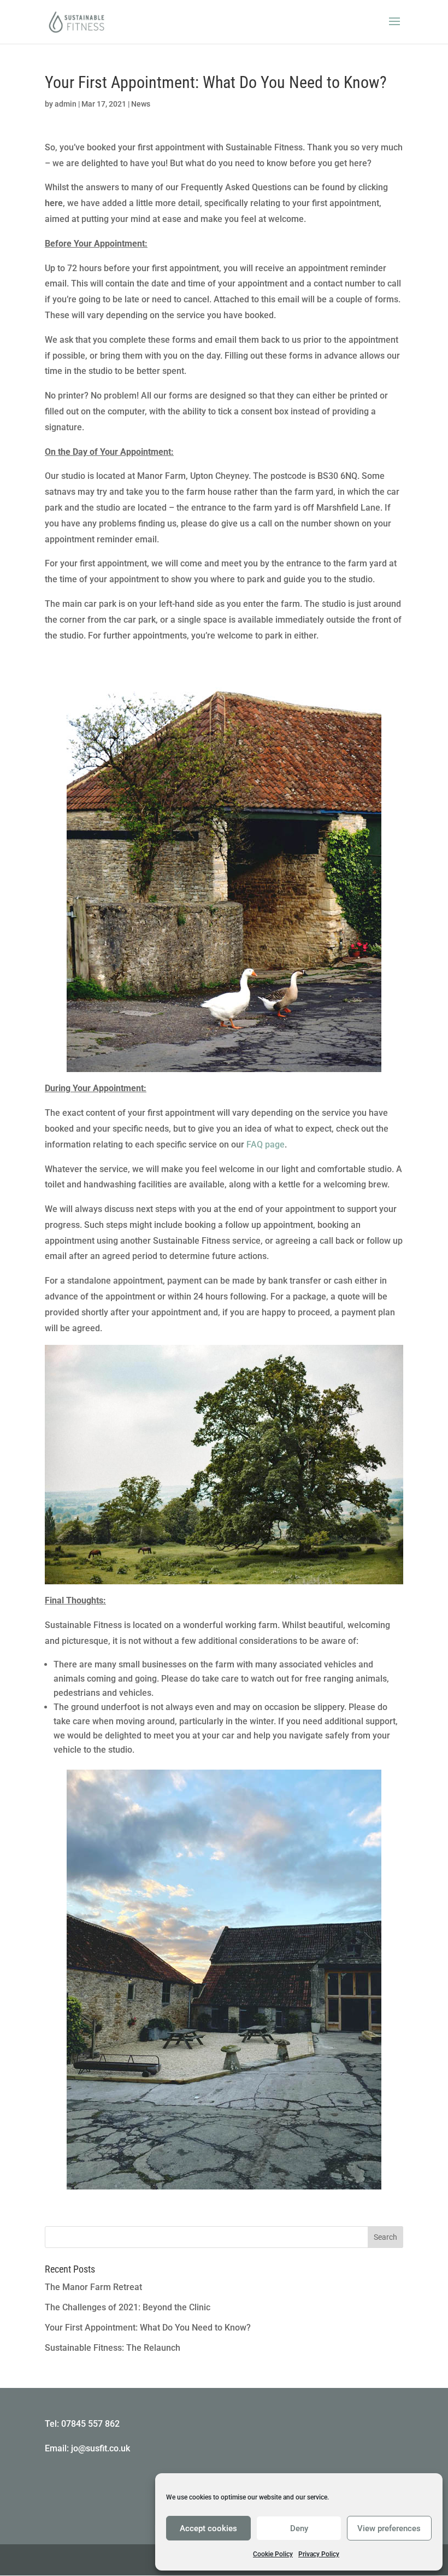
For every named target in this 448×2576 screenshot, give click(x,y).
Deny (299, 2528)
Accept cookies (208, 2528)
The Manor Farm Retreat (93, 2287)
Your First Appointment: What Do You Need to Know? (148, 2328)
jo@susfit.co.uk (101, 2448)
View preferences (389, 2528)
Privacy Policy (319, 2554)
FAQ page (266, 1144)
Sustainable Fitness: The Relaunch (113, 2348)
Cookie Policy (273, 2554)
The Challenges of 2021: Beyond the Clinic (128, 2307)
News (141, 104)
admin (66, 104)
